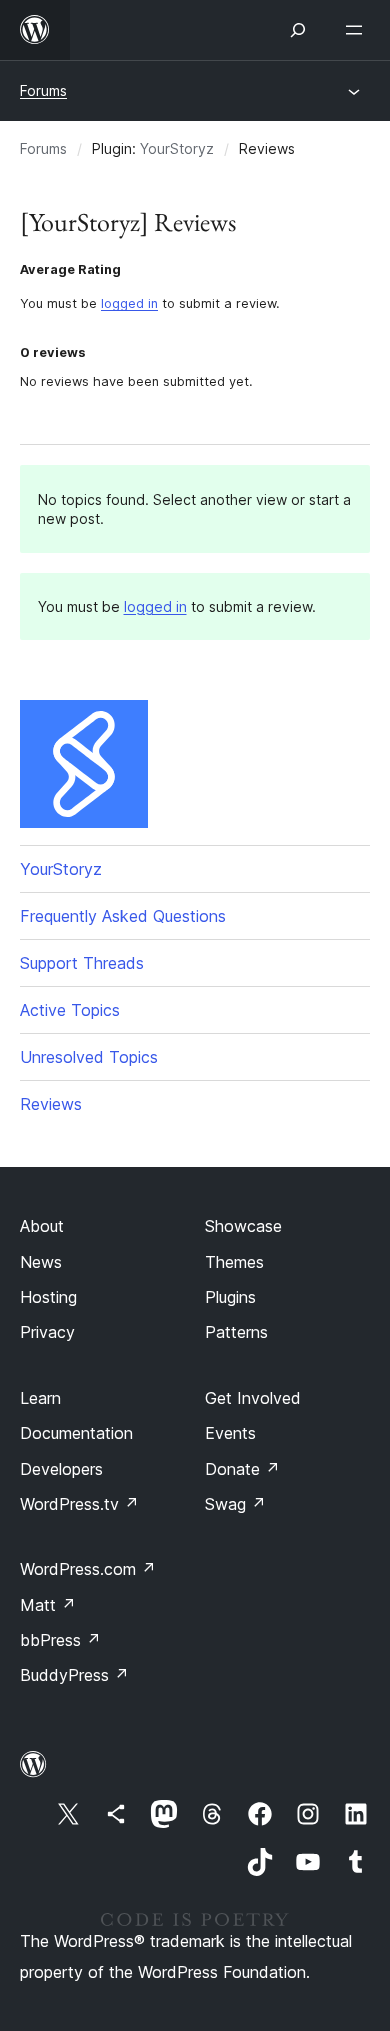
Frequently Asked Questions (123, 916)
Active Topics (70, 1010)
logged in (129, 303)
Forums (43, 90)
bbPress (60, 1640)
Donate (242, 1469)
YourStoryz (177, 148)
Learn (40, 1398)
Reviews (51, 1104)
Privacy (47, 1332)
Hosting (48, 1297)
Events (230, 1433)
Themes (234, 1262)
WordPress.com (88, 1569)
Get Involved (253, 1398)
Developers (61, 1469)
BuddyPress (74, 1675)
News (41, 1262)
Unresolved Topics (89, 1057)
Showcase (243, 1226)
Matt (48, 1605)
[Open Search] (298, 30)
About (42, 1226)
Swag (235, 1504)
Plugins (230, 1297)
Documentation (76, 1433)
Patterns (236, 1332)
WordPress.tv (79, 1504)
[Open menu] (358, 30)
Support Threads (82, 963)
